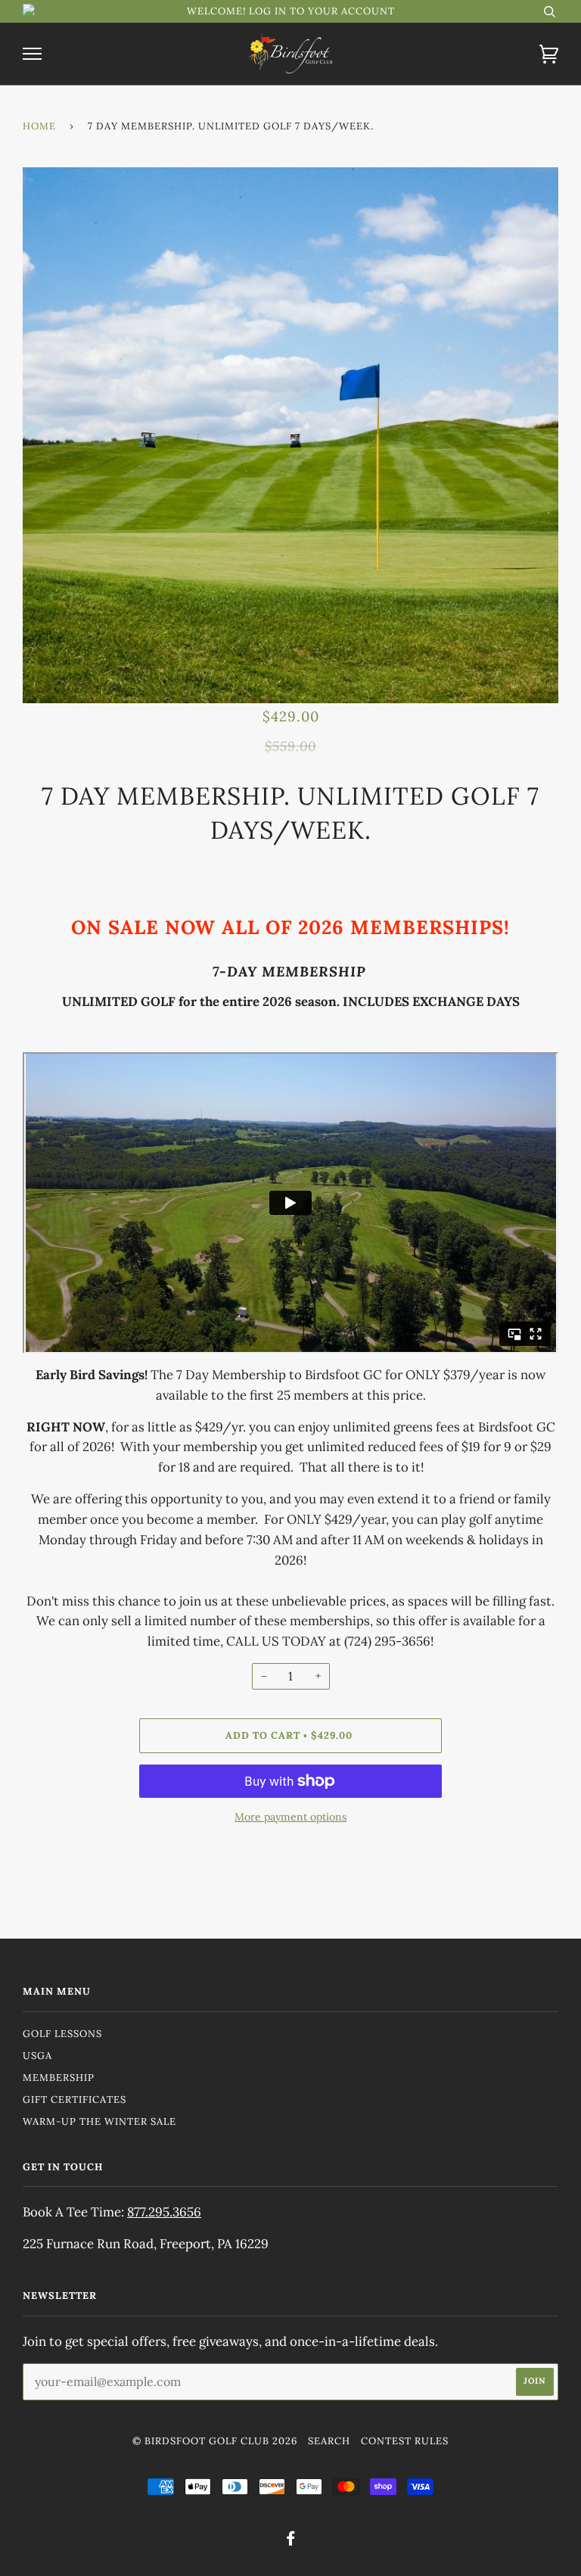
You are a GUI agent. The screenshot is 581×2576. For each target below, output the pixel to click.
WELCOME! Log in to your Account (291, 11)
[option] (290, 435)
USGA (37, 2056)
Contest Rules (405, 2441)
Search (329, 2441)
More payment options (290, 1817)
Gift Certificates (75, 2099)
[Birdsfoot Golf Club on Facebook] (291, 2541)
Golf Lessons (62, 2034)
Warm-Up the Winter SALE (99, 2121)
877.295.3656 (164, 2212)
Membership (59, 2078)
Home (39, 126)
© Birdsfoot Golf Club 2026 (215, 2441)
